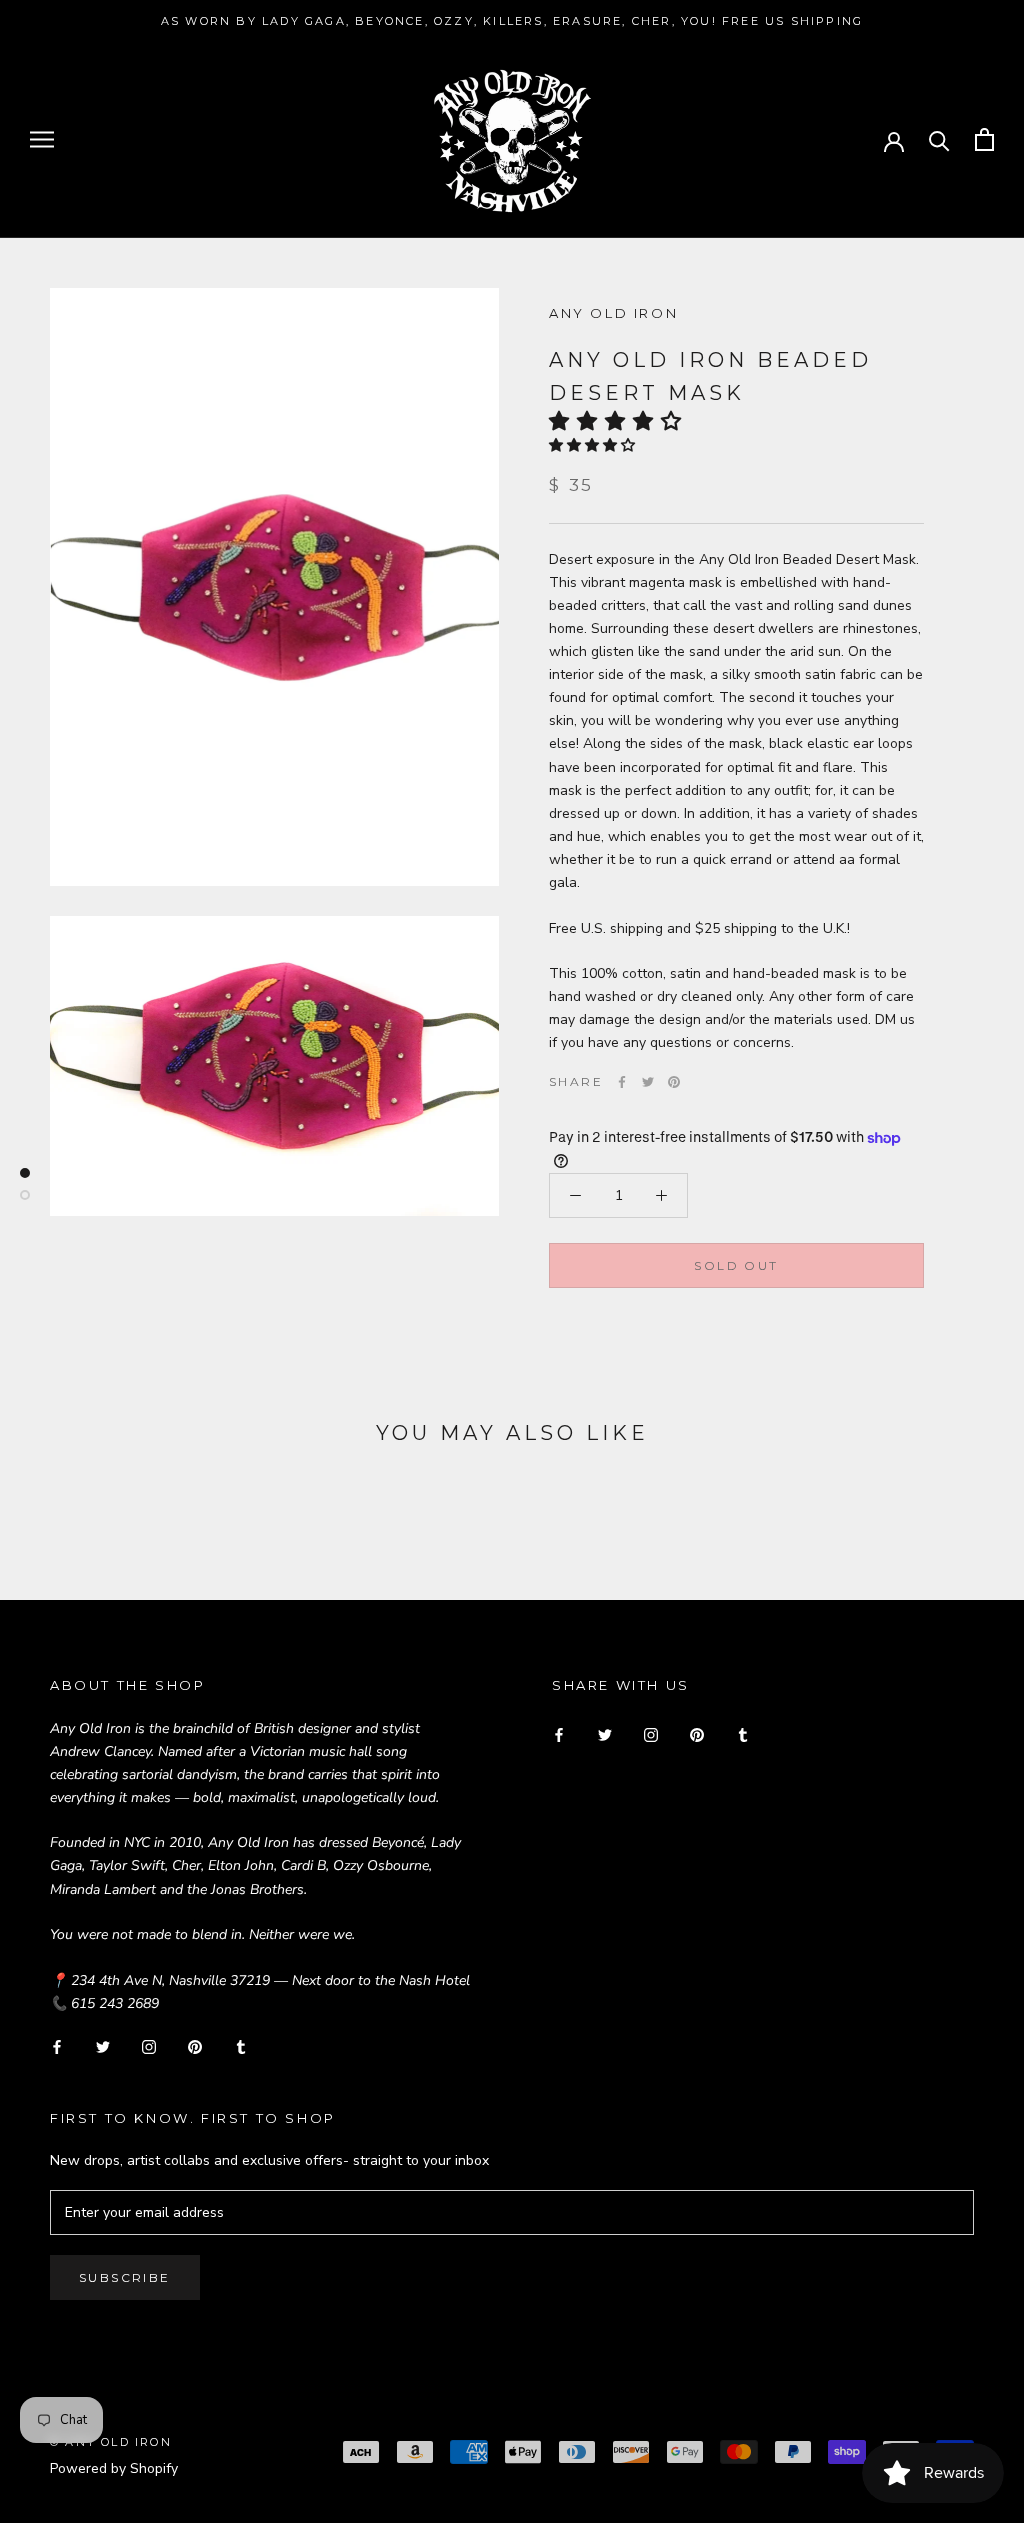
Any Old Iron (613, 313)
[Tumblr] (241, 2046)
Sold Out (736, 1265)
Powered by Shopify (114, 2468)
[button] (621, 421)
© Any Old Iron (111, 2442)
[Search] (939, 139)
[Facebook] (622, 1082)
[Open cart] (984, 139)
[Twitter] (648, 1082)
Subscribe (125, 2277)
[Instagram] (149, 2046)
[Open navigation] (42, 139)
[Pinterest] (674, 1082)
